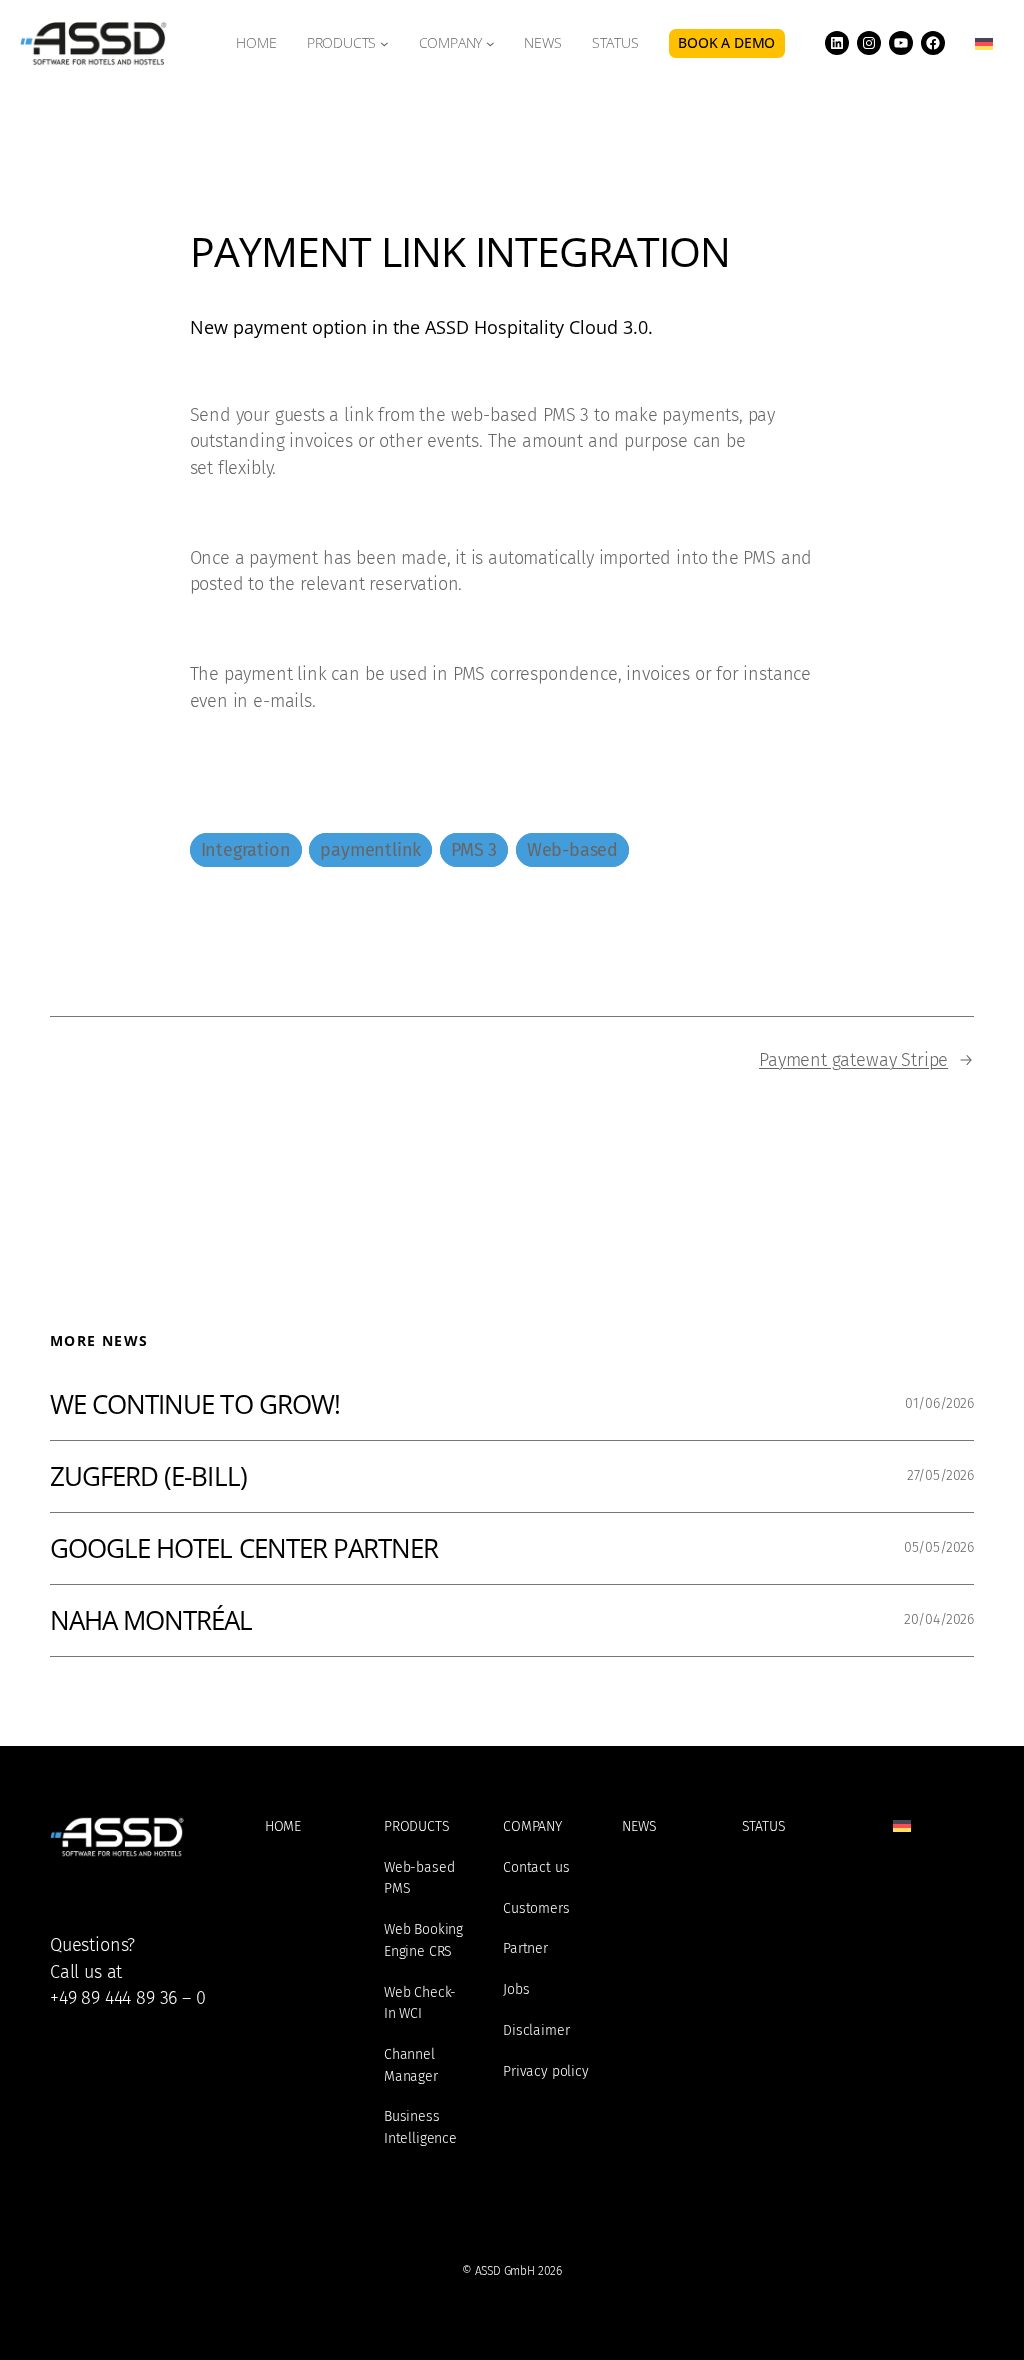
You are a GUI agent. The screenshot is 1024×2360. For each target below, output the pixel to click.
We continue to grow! (195, 1404)
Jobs (516, 1989)
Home (283, 1826)
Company (451, 42)
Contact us (536, 1867)
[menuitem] (984, 43)
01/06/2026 (939, 1403)
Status (764, 1826)
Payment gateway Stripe (853, 1060)
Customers (536, 1908)
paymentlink (370, 850)
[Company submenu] (490, 43)
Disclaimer (536, 2030)
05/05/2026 (939, 1547)
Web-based (572, 850)
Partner (525, 1948)
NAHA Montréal (151, 1620)
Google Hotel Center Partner (244, 1548)
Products (342, 42)
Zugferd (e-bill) (148, 1476)
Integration (246, 850)
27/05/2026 (940, 1475)
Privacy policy (546, 2071)
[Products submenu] (384, 43)
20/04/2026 (939, 1619)
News (639, 1826)
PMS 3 (474, 850)
